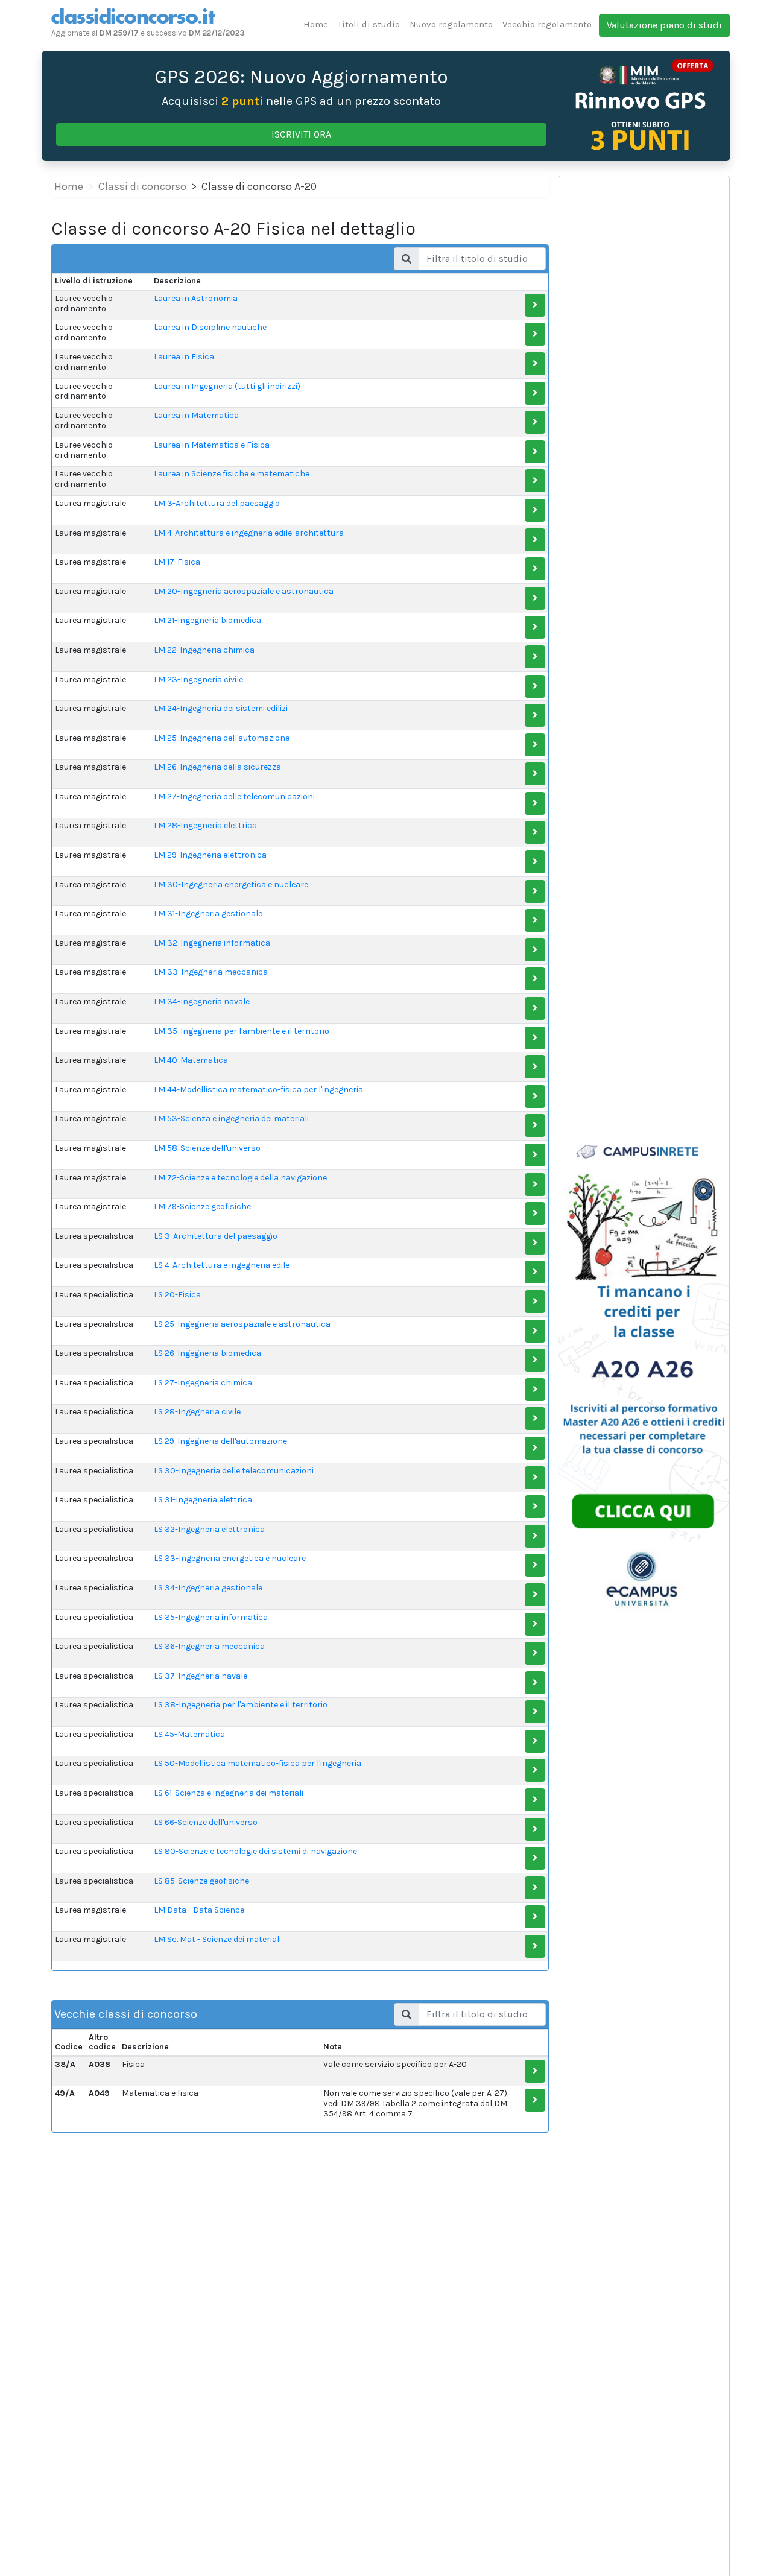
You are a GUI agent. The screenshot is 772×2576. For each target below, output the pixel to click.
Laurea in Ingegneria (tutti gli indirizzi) (227, 386)
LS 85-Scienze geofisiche (201, 1881)
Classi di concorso (142, 186)
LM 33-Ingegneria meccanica (211, 972)
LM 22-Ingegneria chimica (204, 650)
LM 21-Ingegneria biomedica (207, 620)
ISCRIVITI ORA (301, 134)
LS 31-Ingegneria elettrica (203, 1500)
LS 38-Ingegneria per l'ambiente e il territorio (241, 1705)
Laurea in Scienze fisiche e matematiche (232, 474)
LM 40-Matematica (191, 1060)
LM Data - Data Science (199, 1910)
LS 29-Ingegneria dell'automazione (220, 1441)
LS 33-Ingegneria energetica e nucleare (230, 1558)
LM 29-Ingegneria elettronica (210, 855)
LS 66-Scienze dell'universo (206, 1822)
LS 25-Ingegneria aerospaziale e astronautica (242, 1324)
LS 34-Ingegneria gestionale (208, 1588)
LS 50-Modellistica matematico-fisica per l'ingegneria (258, 1763)
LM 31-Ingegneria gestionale (208, 913)
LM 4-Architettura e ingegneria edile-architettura (249, 533)
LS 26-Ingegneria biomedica (207, 1353)
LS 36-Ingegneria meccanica (209, 1646)
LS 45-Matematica (189, 1734)
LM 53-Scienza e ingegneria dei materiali (231, 1119)
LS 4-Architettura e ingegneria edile (222, 1265)
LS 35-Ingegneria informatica (211, 1617)
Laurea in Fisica (184, 357)
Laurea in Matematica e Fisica (212, 445)
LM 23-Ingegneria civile (198, 679)
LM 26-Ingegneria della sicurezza (217, 767)
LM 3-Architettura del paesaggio (217, 503)
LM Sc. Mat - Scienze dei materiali (217, 1939)
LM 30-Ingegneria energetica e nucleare (231, 885)
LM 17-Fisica (177, 562)
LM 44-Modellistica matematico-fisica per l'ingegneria (258, 1090)
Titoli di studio (369, 24)
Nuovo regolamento (451, 24)
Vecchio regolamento (547, 24)
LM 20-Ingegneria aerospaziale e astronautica (244, 591)
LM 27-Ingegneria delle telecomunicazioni (234, 796)
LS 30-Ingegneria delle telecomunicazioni (234, 1471)
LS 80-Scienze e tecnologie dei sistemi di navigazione (255, 1851)
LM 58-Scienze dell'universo (207, 1148)
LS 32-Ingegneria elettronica (209, 1529)
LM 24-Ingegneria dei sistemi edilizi (221, 708)
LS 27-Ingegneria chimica (203, 1383)
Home (316, 24)
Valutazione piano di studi (664, 25)
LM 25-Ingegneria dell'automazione (222, 738)
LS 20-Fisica (177, 1295)
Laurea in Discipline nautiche (210, 327)
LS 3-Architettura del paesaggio (216, 1236)
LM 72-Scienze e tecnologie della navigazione (240, 1178)
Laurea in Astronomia (196, 298)
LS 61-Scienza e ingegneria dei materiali (229, 1793)
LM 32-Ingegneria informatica (212, 943)
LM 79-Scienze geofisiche (202, 1207)
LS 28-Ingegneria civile (197, 1412)
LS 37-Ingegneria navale (201, 1676)
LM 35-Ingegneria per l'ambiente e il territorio (242, 1031)
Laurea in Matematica (196, 415)
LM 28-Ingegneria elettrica (205, 825)
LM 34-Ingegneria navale (202, 1002)
